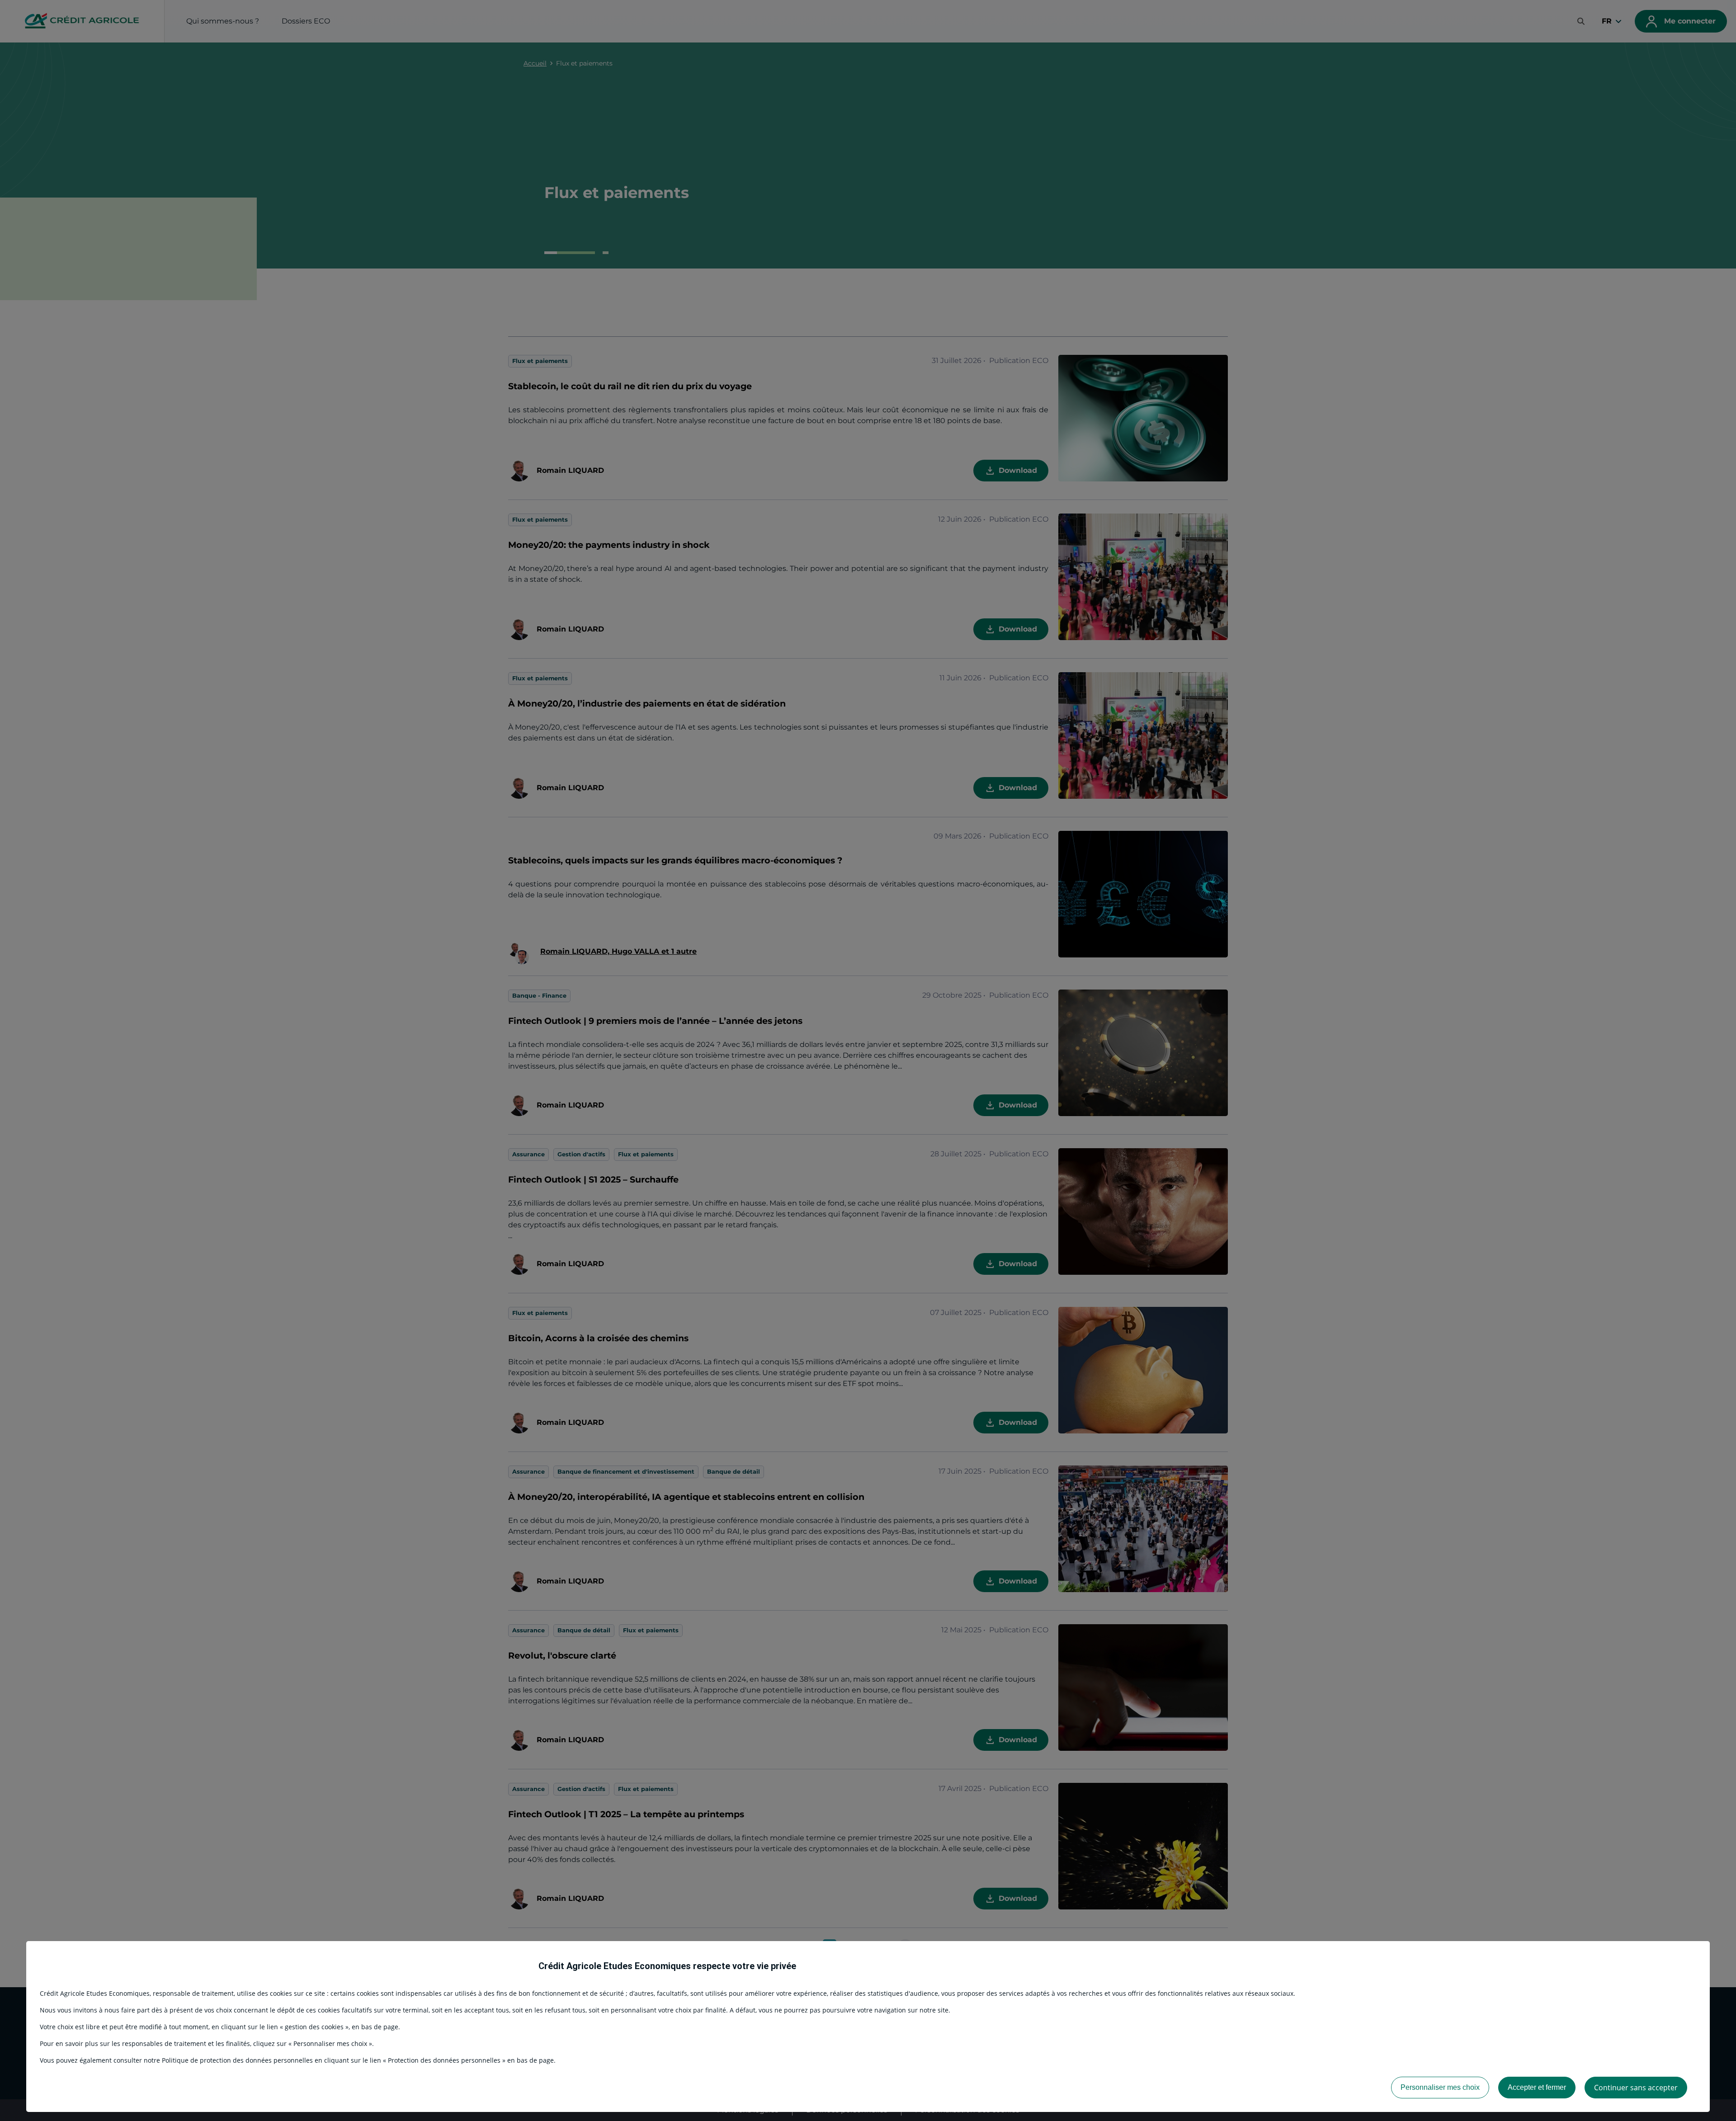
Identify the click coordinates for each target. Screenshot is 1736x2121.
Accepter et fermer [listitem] (1537, 2087)
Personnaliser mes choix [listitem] (1440, 2087)
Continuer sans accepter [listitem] (1636, 2088)
